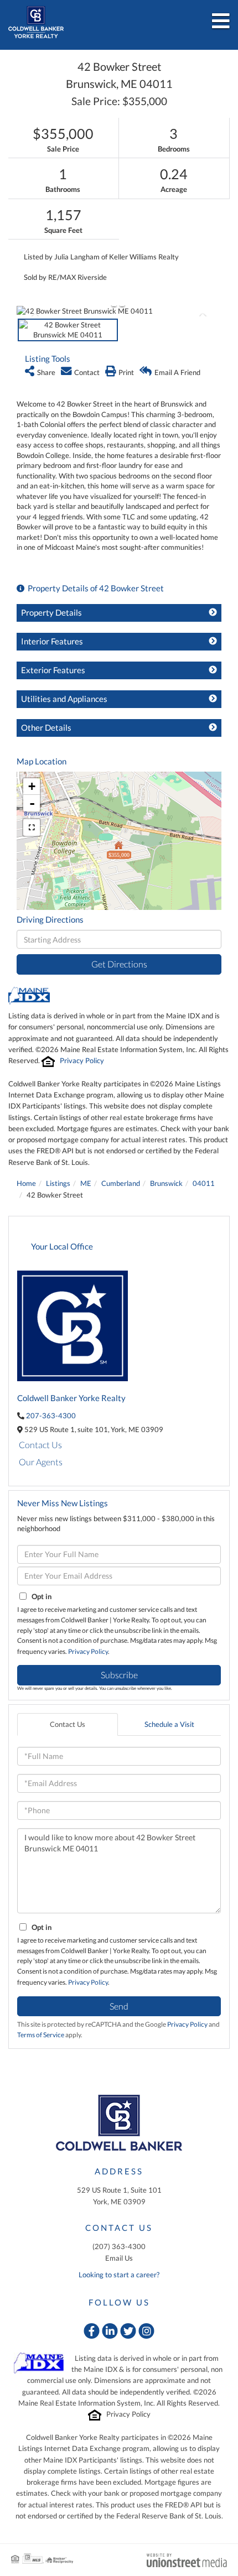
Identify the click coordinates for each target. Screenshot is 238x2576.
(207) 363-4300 (119, 2246)
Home (26, 1183)
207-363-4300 (51, 1416)
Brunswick (166, 1183)
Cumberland (121, 1183)
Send (119, 2006)
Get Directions (119, 964)
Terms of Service (41, 2035)
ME (86, 1183)
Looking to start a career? (119, 2275)
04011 (204, 1183)
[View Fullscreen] (32, 828)
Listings (58, 1183)
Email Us (119, 2258)
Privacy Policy (82, 1060)
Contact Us (40, 1445)
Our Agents (41, 1462)
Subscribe (119, 1675)
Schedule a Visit (169, 1724)
